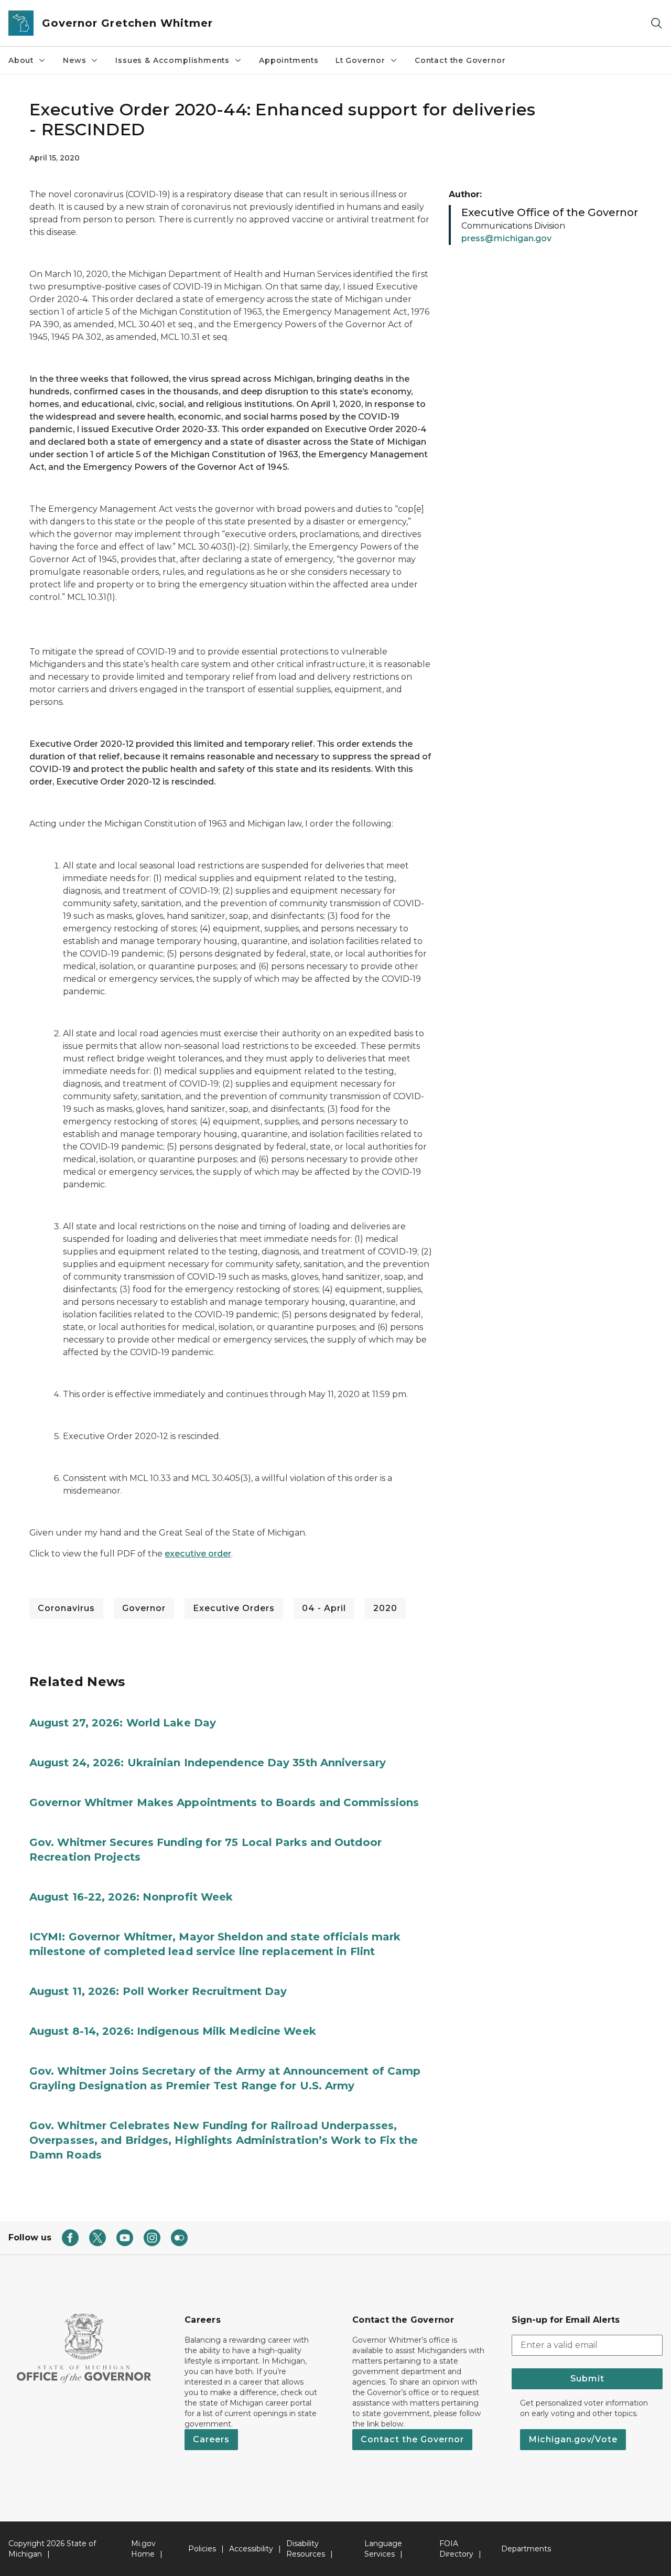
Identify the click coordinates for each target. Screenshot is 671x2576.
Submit (587, 2379)
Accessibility (251, 2549)
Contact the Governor (460, 60)
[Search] (656, 23)
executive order (198, 1554)
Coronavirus (66, 1608)
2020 (385, 1608)
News (74, 60)
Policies (202, 2549)
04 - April (324, 1608)
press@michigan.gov (506, 238)
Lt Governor (360, 60)
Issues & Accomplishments (172, 60)
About (21, 60)
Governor (144, 1608)
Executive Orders (234, 1608)
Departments (526, 2549)
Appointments (289, 60)
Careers (211, 2439)
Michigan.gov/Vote (573, 2439)
